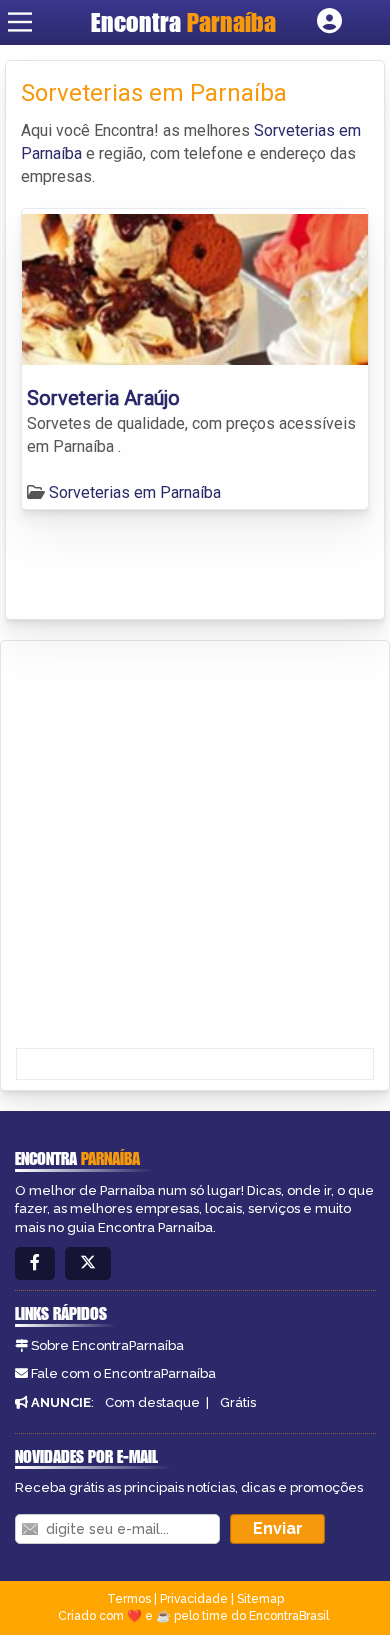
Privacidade (194, 1599)
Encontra (183, 22)
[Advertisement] (195, 846)
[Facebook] (35, 1263)
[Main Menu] (20, 22)
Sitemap (260, 1599)
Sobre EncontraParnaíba (107, 1345)
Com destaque (152, 1402)
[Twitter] (88, 1263)
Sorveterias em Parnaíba (135, 492)
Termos (129, 1599)
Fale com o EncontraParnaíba (123, 1373)
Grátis (238, 1402)
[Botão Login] (329, 22)
